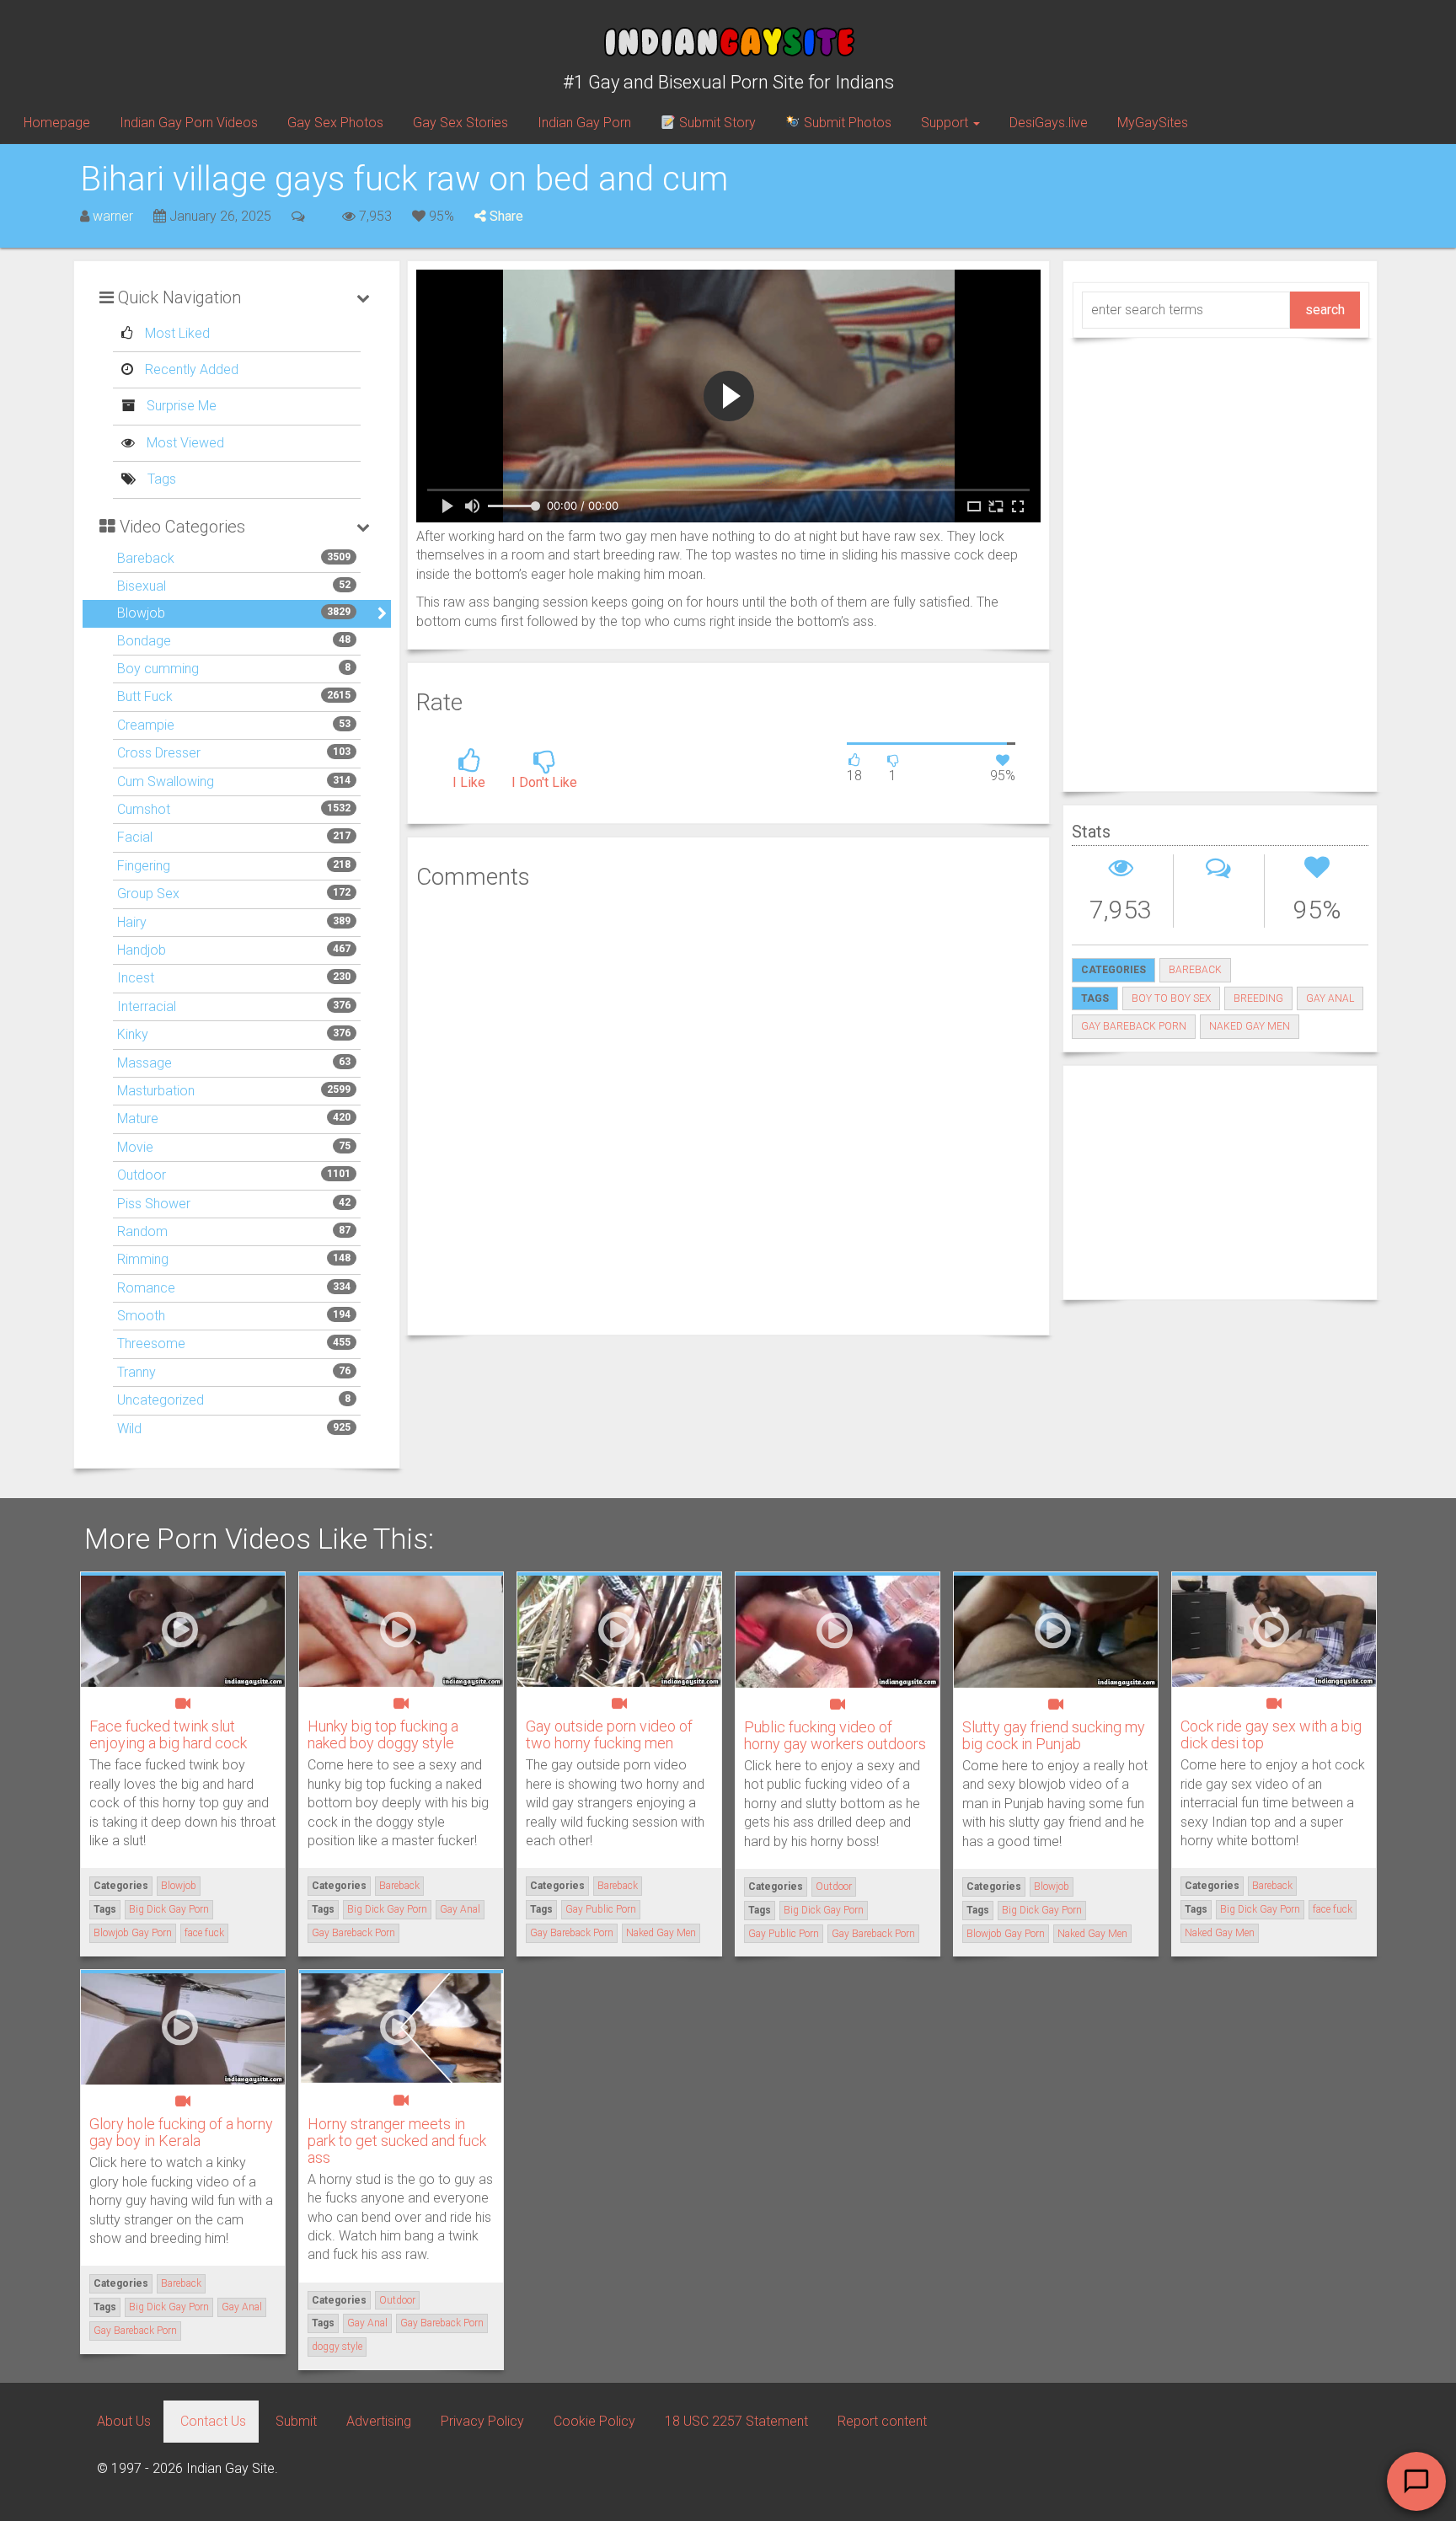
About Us (124, 2421)
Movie (135, 1147)
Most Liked (176, 333)
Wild (129, 1429)
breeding (1258, 998)
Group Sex (148, 894)
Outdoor (142, 1175)
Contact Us (213, 2421)
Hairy (132, 922)
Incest (136, 978)
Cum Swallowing (166, 781)
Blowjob (141, 613)
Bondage (144, 641)
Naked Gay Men (1250, 1026)
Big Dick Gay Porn (169, 1909)
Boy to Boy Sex (1171, 998)
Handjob (142, 950)
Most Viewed (184, 443)
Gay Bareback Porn (1134, 1026)
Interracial (147, 1006)
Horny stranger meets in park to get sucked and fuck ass (397, 2141)
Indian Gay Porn (584, 123)
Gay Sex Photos (335, 123)
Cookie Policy (594, 2421)
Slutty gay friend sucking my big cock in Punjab (1054, 1735)
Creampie (146, 725)
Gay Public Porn (601, 1909)
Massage (145, 1063)
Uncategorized (161, 1400)
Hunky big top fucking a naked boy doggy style (383, 1734)
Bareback (146, 558)
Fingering (144, 866)
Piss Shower (154, 1204)
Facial (135, 837)
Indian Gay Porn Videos (189, 123)
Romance (146, 1288)
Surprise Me (180, 406)
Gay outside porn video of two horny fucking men (609, 1734)
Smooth (141, 1316)
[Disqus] (728, 1111)
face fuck (204, 1933)
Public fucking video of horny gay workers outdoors (835, 1735)
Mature (138, 1119)
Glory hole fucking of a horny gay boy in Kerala (181, 2132)
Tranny (136, 1372)
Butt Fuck (145, 696)
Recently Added (190, 369)
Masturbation (156, 1091)
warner (113, 216)
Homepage (57, 123)
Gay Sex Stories (460, 123)
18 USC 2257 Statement (736, 2421)
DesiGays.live (1049, 123)
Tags (160, 479)
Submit (296, 2421)
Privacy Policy (482, 2421)
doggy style (337, 2347)
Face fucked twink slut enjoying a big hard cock (168, 1734)
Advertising (379, 2421)
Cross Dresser (159, 753)
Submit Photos (846, 123)
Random (142, 1231)
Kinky (133, 1034)
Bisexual (142, 586)
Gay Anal (1330, 998)
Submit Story (716, 123)
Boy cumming (158, 669)
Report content (882, 2421)
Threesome (151, 1343)
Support (946, 123)
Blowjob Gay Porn (133, 1933)
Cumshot (144, 809)
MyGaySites (1153, 123)
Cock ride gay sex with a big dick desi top (1271, 1734)
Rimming (143, 1259)
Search (1325, 310)
